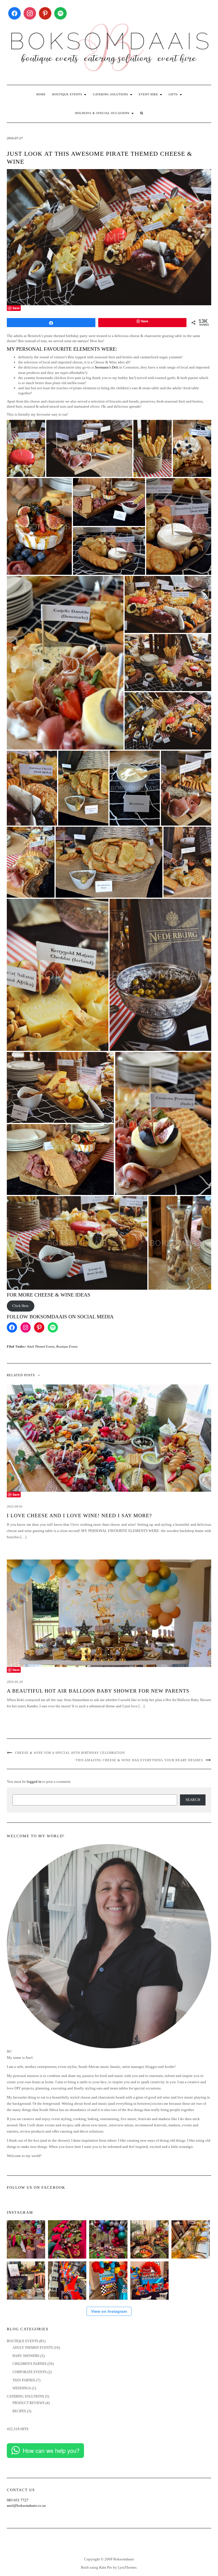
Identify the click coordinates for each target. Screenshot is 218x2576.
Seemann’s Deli (107, 367)
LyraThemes (127, 2567)
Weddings (22, 2388)
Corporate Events (30, 2372)
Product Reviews (29, 2403)
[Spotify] (60, 13)
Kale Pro (106, 2567)
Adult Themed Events (41, 1346)
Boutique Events (68, 94)
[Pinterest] (45, 13)
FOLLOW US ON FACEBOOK (36, 2187)
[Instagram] (30, 13)
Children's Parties (30, 2364)
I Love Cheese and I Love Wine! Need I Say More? (79, 1516)
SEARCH (193, 1800)
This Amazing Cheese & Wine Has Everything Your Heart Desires (139, 1760)
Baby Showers (26, 2356)
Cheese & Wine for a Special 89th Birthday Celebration (70, 1753)
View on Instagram (109, 2311)
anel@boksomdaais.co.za (26, 2506)
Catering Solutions (111, 94)
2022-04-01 (15, 1506)
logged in (34, 1781)
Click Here (20, 1306)
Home (41, 94)
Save (16, 308)
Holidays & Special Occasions (103, 113)
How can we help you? (51, 2450)
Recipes (19, 2411)
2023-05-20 (15, 1682)
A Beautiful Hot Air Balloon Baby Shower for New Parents (98, 1691)
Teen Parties (24, 2380)
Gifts (174, 94)
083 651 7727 (18, 2500)
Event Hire (149, 94)
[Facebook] (14, 13)
